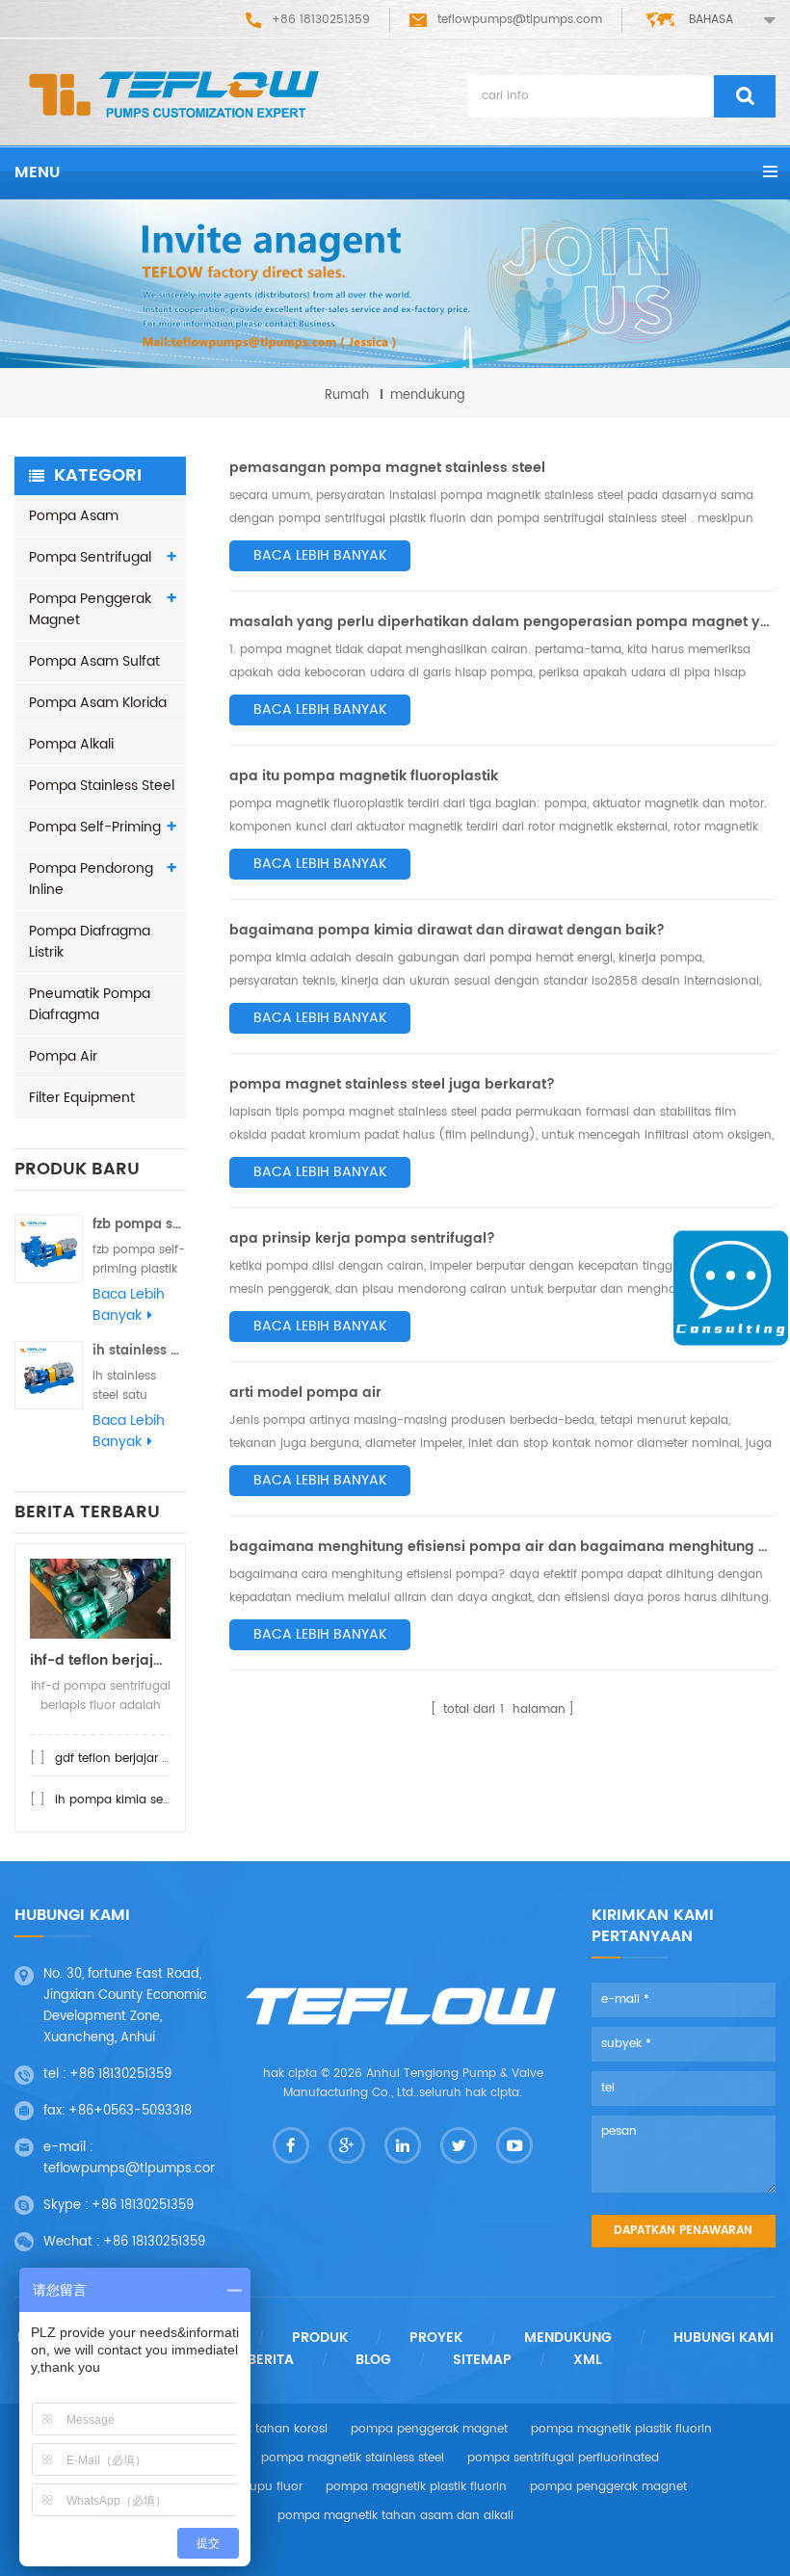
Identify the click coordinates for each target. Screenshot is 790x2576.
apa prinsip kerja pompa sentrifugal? (362, 1238)
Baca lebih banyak (129, 1305)
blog (373, 2360)
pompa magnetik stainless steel (353, 2458)
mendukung (568, 2338)
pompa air (63, 1056)
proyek (436, 2338)
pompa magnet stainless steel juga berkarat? (392, 1084)
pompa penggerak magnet (90, 609)
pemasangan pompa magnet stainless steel (387, 468)
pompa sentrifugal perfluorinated (563, 2458)
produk (320, 2338)
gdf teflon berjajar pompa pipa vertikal (167, 1759)
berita (271, 2360)
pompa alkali (71, 744)
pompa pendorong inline (91, 879)
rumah (347, 395)
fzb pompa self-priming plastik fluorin (139, 1225)
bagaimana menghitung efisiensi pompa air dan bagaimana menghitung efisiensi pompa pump (502, 1547)
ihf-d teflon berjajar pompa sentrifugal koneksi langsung (100, 1660)
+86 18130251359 (120, 2075)
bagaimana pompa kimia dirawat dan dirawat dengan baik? (447, 930)
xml (587, 2360)
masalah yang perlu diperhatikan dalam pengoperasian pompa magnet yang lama (502, 622)
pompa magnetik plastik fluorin (621, 2429)
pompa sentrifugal (90, 557)
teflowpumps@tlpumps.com (520, 20)
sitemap (482, 2360)
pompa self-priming (95, 827)
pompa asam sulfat (94, 661)
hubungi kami (724, 2338)
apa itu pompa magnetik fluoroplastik (364, 776)
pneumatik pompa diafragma (90, 1004)
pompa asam (74, 516)
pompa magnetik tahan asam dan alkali (395, 2516)
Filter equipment (82, 1098)
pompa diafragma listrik (90, 942)
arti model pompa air (305, 1393)
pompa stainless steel (102, 786)
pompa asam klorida (98, 703)
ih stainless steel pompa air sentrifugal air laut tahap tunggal (139, 1351)
